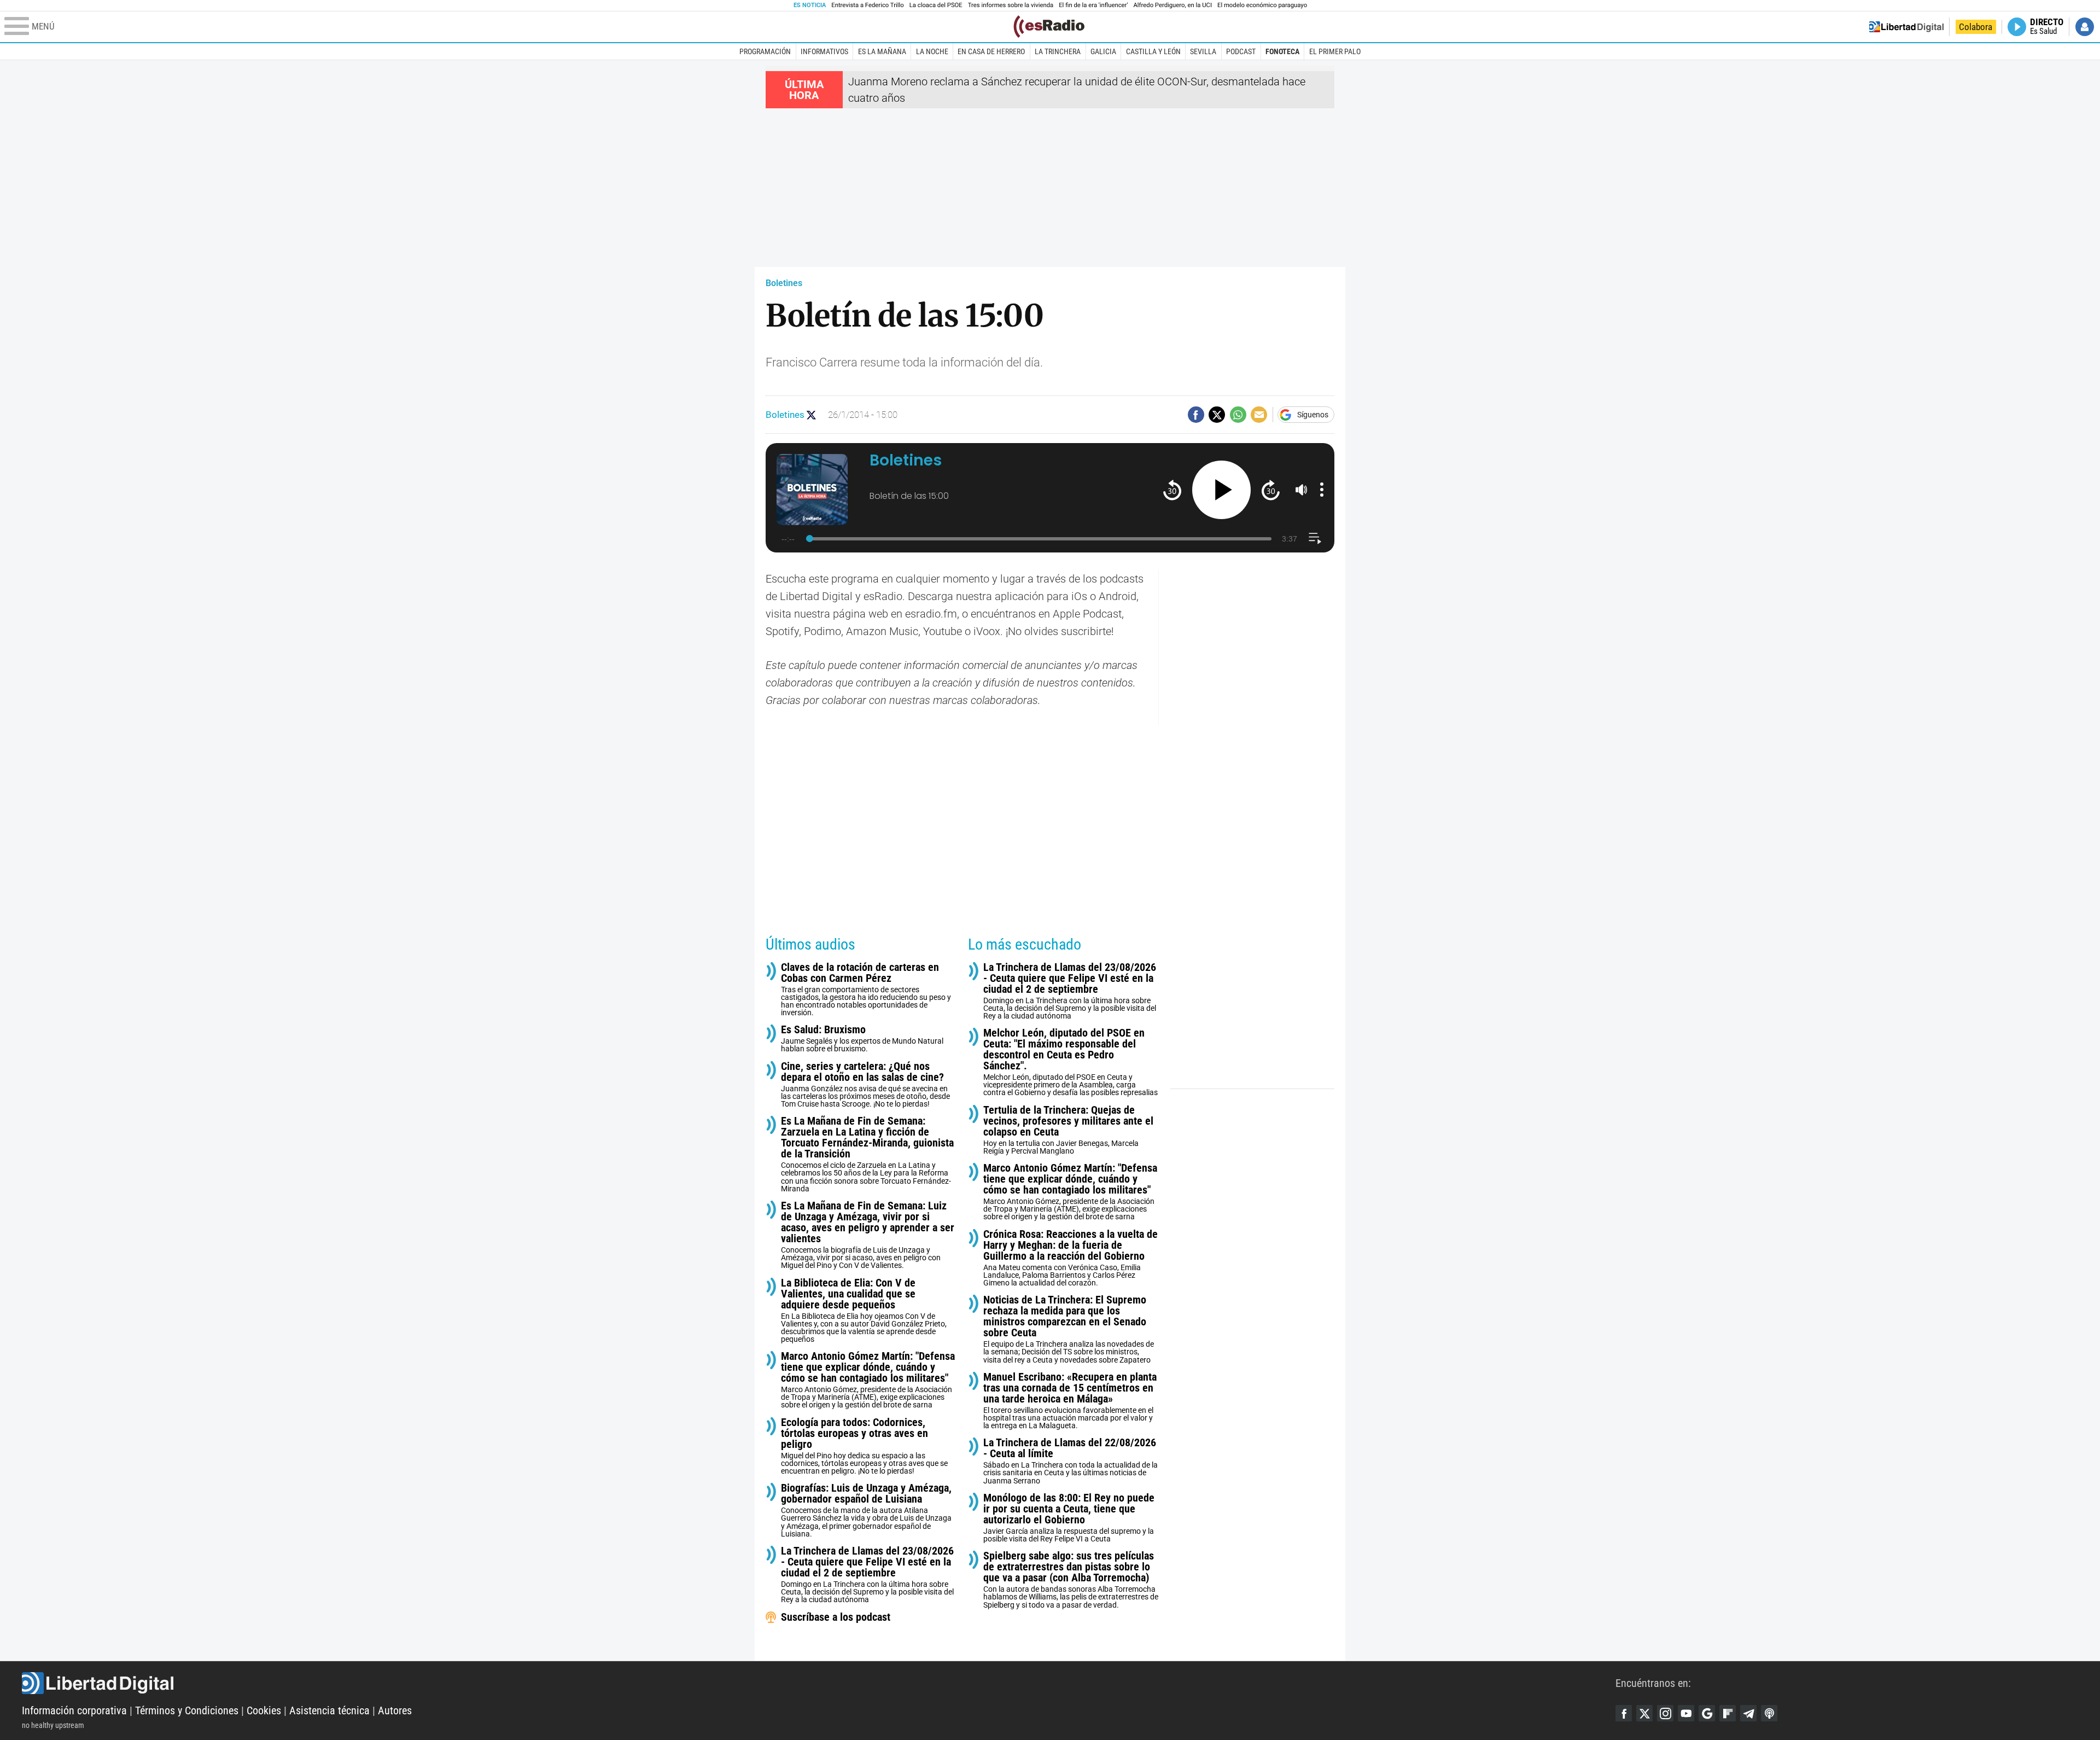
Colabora (1976, 27)
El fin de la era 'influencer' (1093, 5)
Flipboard (1728, 1713)
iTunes (1769, 1713)
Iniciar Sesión (2085, 27)
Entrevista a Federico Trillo (867, 5)
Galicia (1103, 51)
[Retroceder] (1172, 490)
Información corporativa (74, 1710)
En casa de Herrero (991, 51)
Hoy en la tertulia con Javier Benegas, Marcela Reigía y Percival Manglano (1068, 1130)
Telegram (1748, 1713)
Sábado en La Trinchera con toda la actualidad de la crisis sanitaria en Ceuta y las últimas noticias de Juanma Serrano (1071, 1461)
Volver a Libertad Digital (1906, 27)
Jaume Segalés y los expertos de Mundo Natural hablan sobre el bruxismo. (862, 1038)
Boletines (784, 283)
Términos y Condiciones (187, 1710)
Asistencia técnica (329, 1710)
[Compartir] (1196, 415)
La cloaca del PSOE (936, 5)
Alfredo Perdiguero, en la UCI (1173, 5)
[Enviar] (1238, 415)
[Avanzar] (1271, 490)
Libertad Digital (819, 1683)
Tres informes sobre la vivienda (1011, 5)
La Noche (932, 51)
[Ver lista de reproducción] (1315, 539)
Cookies (264, 1710)
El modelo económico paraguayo (1262, 5)
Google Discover (1707, 1713)
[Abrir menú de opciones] (1322, 490)
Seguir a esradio (811, 415)
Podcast (1241, 51)
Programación (765, 51)
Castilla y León (1153, 51)
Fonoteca (1282, 51)
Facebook (1624, 1713)
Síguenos (1313, 415)
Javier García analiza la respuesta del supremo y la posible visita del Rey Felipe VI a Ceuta (1069, 1518)
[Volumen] (1302, 490)
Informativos (824, 51)
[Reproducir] (1221, 490)
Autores (395, 1710)
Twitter (1644, 1713)
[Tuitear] (1217, 415)
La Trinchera (1058, 51)
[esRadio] (1049, 27)
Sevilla (1203, 51)
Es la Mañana (882, 51)
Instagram (1665, 1713)
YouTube (1686, 1713)
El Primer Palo (1335, 51)
